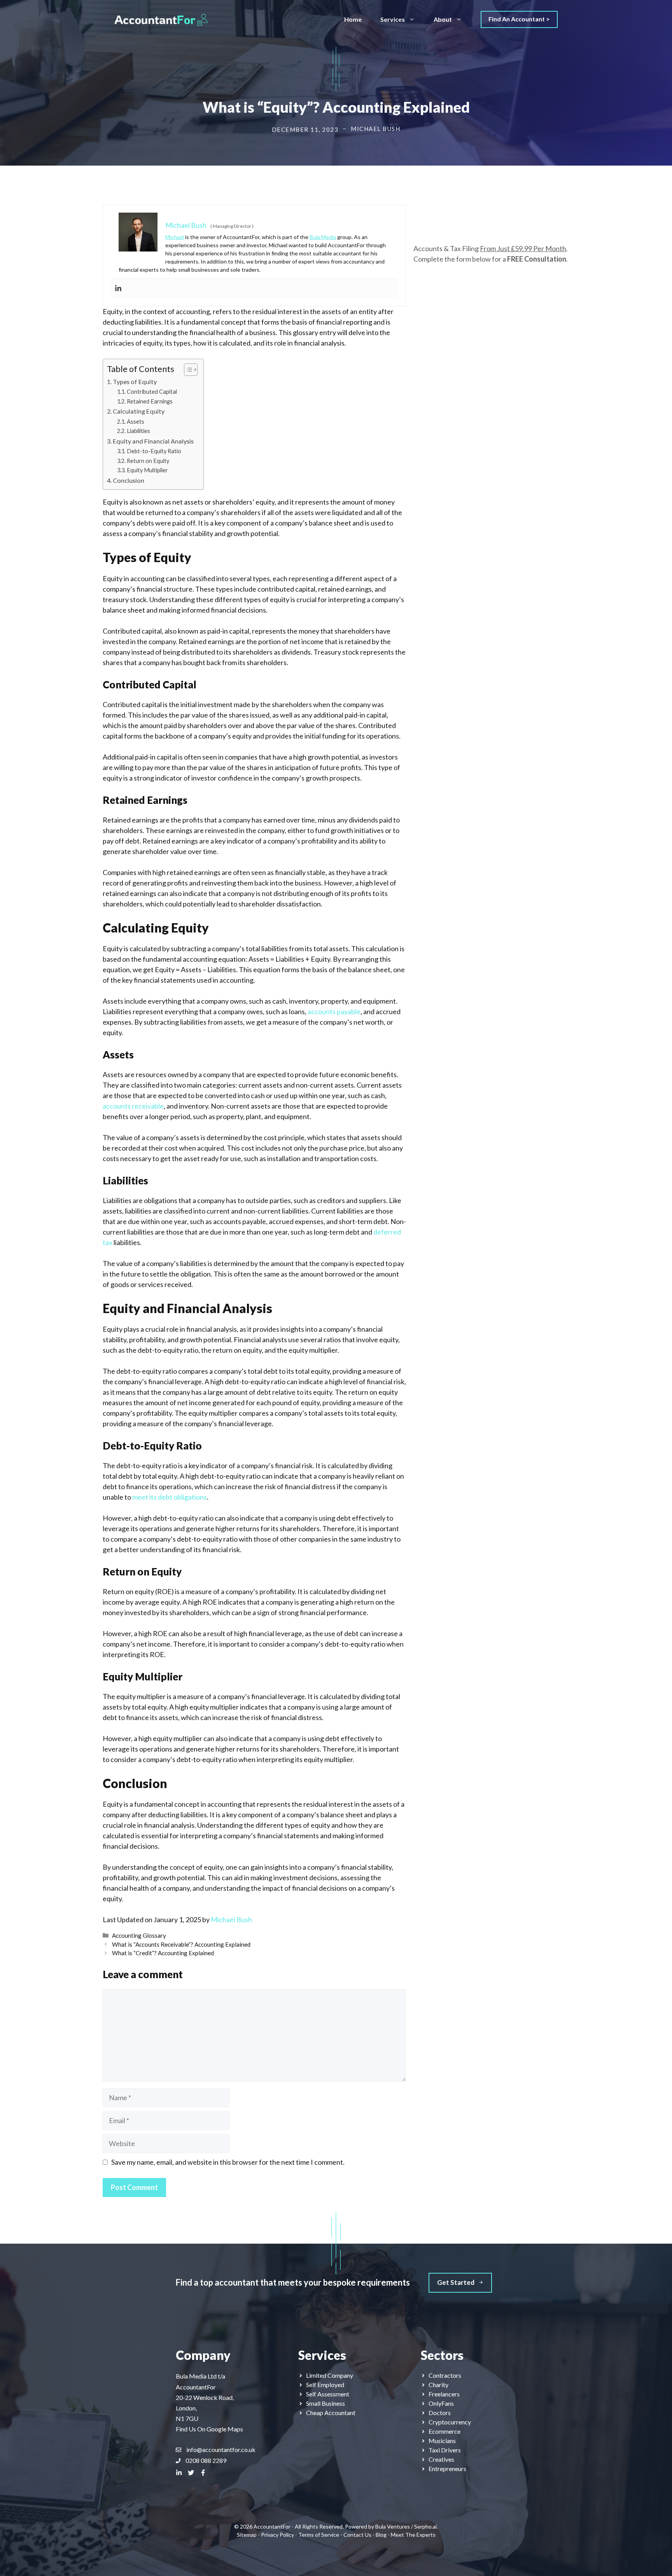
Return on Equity (148, 461)
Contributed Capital (152, 392)
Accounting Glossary (139, 1935)
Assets (136, 422)
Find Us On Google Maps (209, 2429)
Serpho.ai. (426, 2526)
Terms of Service (319, 2535)
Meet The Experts (413, 2535)
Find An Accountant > (519, 19)
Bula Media (323, 237)
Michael (175, 237)
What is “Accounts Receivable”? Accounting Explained (181, 1944)
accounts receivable (133, 1106)
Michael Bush (231, 1919)
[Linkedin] (118, 288)
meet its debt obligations (170, 1497)
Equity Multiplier (147, 470)
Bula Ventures (393, 2526)
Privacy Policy (277, 2535)
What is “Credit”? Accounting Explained (163, 1953)
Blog (381, 2535)
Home (353, 19)
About (443, 19)
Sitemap (247, 2535)
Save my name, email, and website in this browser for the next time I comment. (228, 2162)
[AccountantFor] (161, 19)
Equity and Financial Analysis (153, 441)
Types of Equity (135, 382)
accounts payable (334, 1011)
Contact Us (357, 2535)
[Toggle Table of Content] (187, 370)
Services (393, 19)
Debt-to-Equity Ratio (154, 451)
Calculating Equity (139, 411)
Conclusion (129, 480)
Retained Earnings (150, 401)
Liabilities (138, 431)
